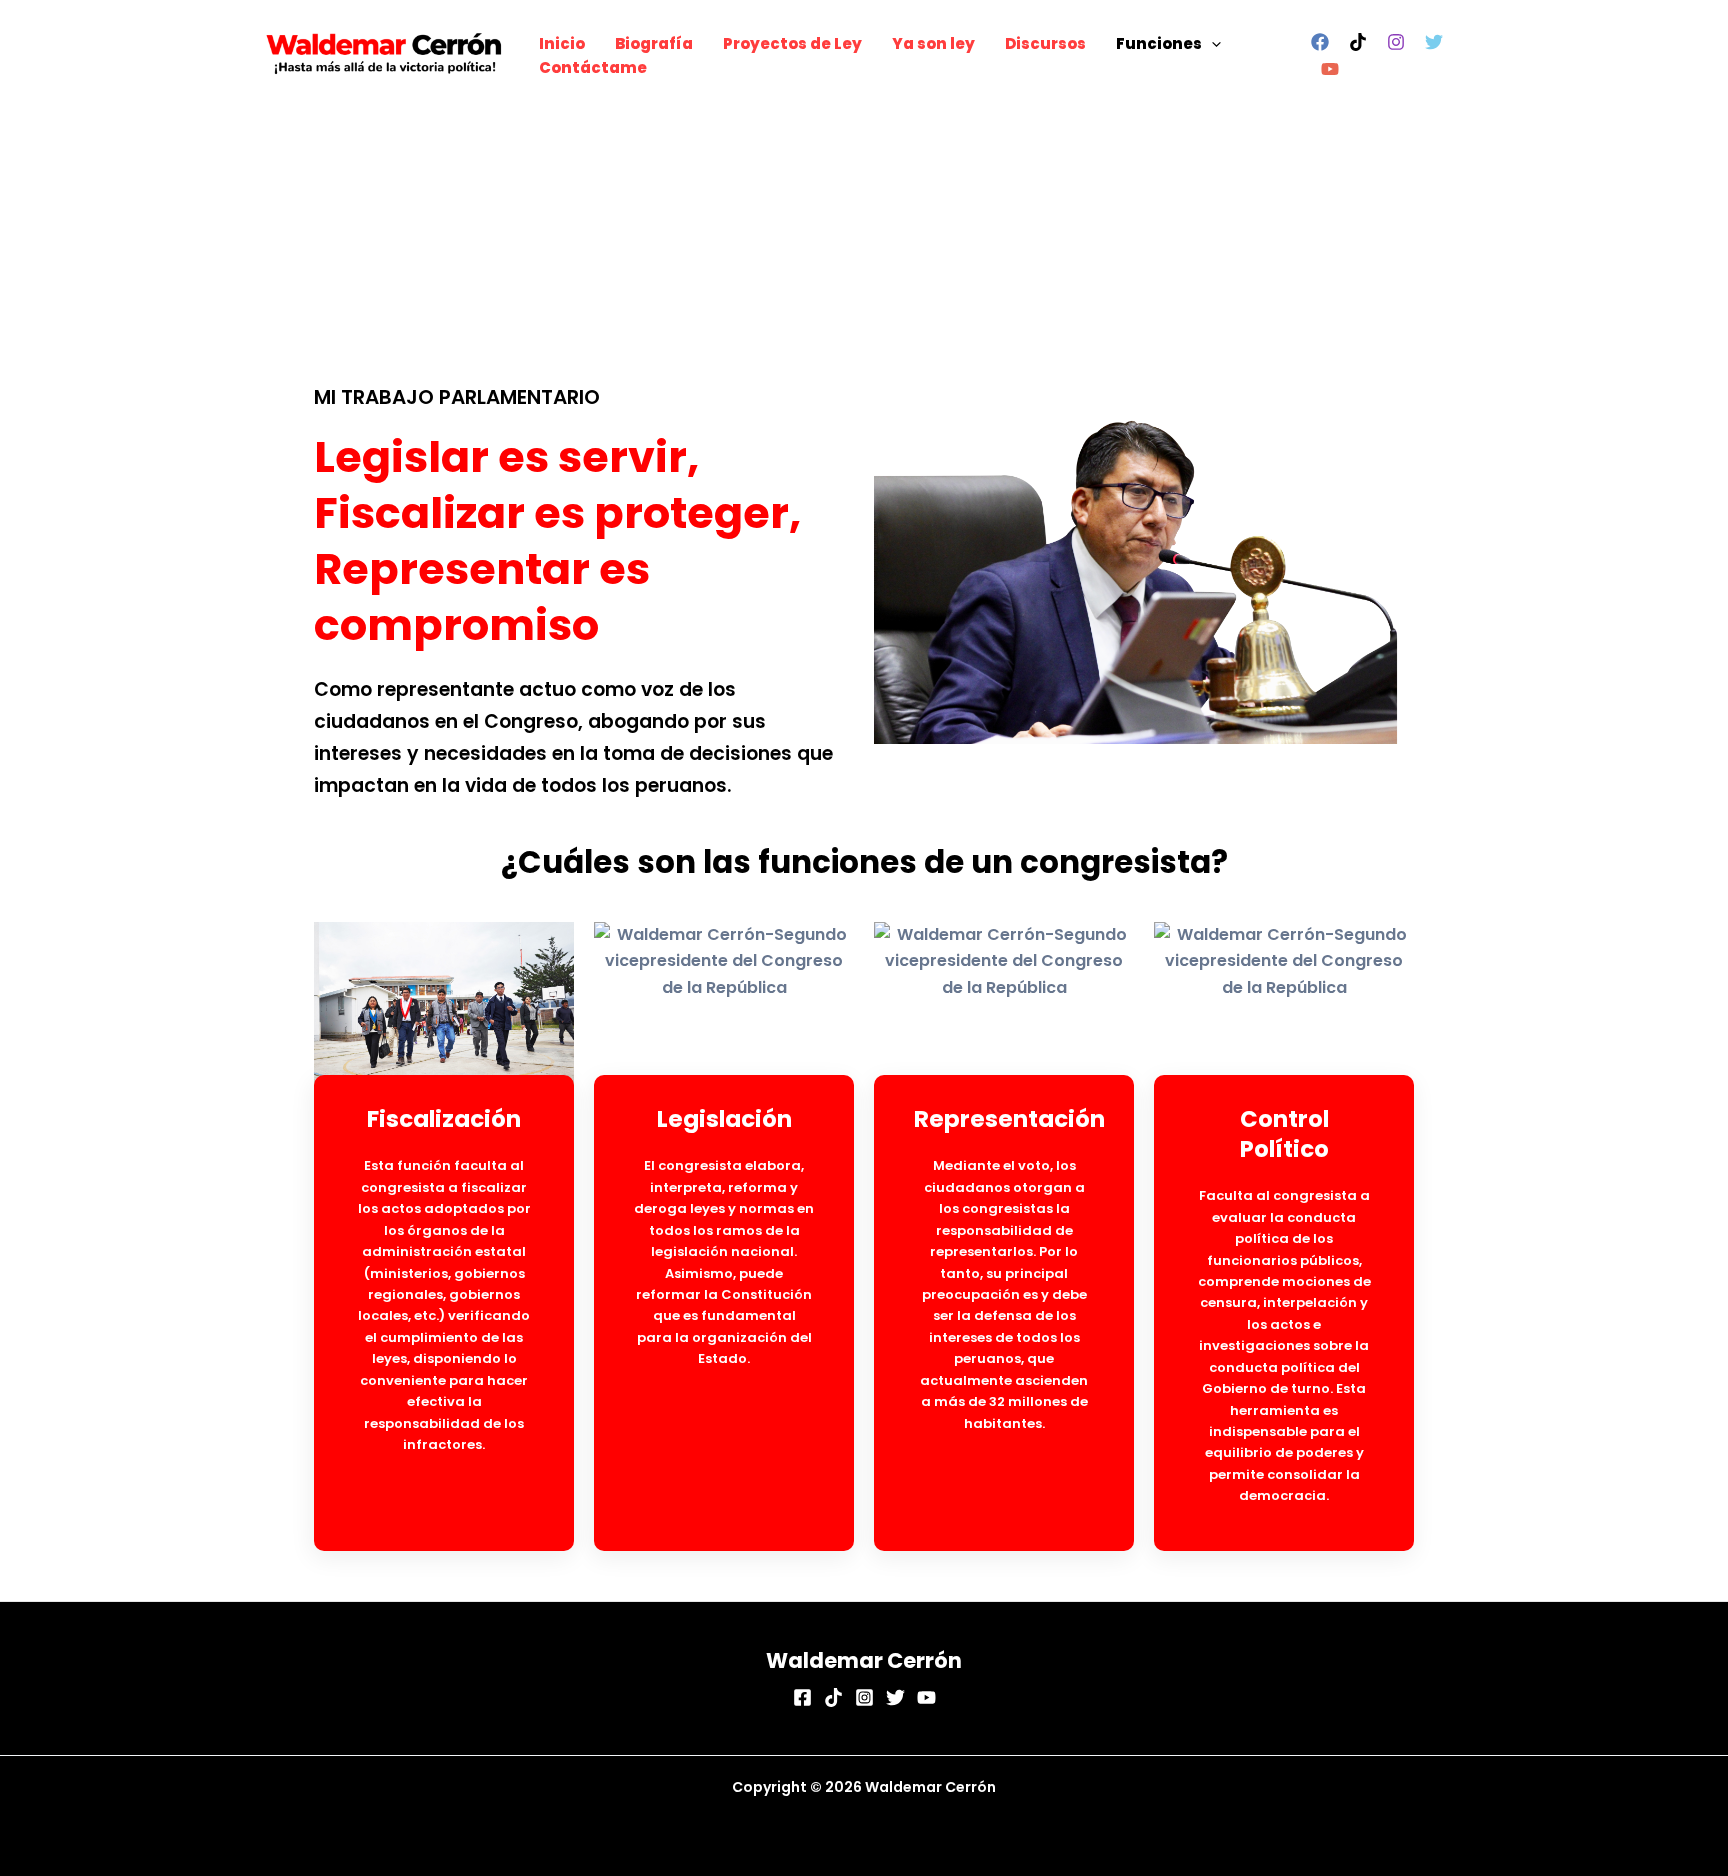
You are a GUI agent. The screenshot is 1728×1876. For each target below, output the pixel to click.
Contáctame (593, 67)
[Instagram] (1396, 42)
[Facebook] (1320, 42)
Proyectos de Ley (792, 43)
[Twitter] (1434, 42)
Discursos (1045, 43)
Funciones (1159, 43)
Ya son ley (933, 43)
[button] (1211, 44)
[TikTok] (1358, 42)
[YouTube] (1330, 69)
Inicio (562, 43)
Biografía (654, 43)
